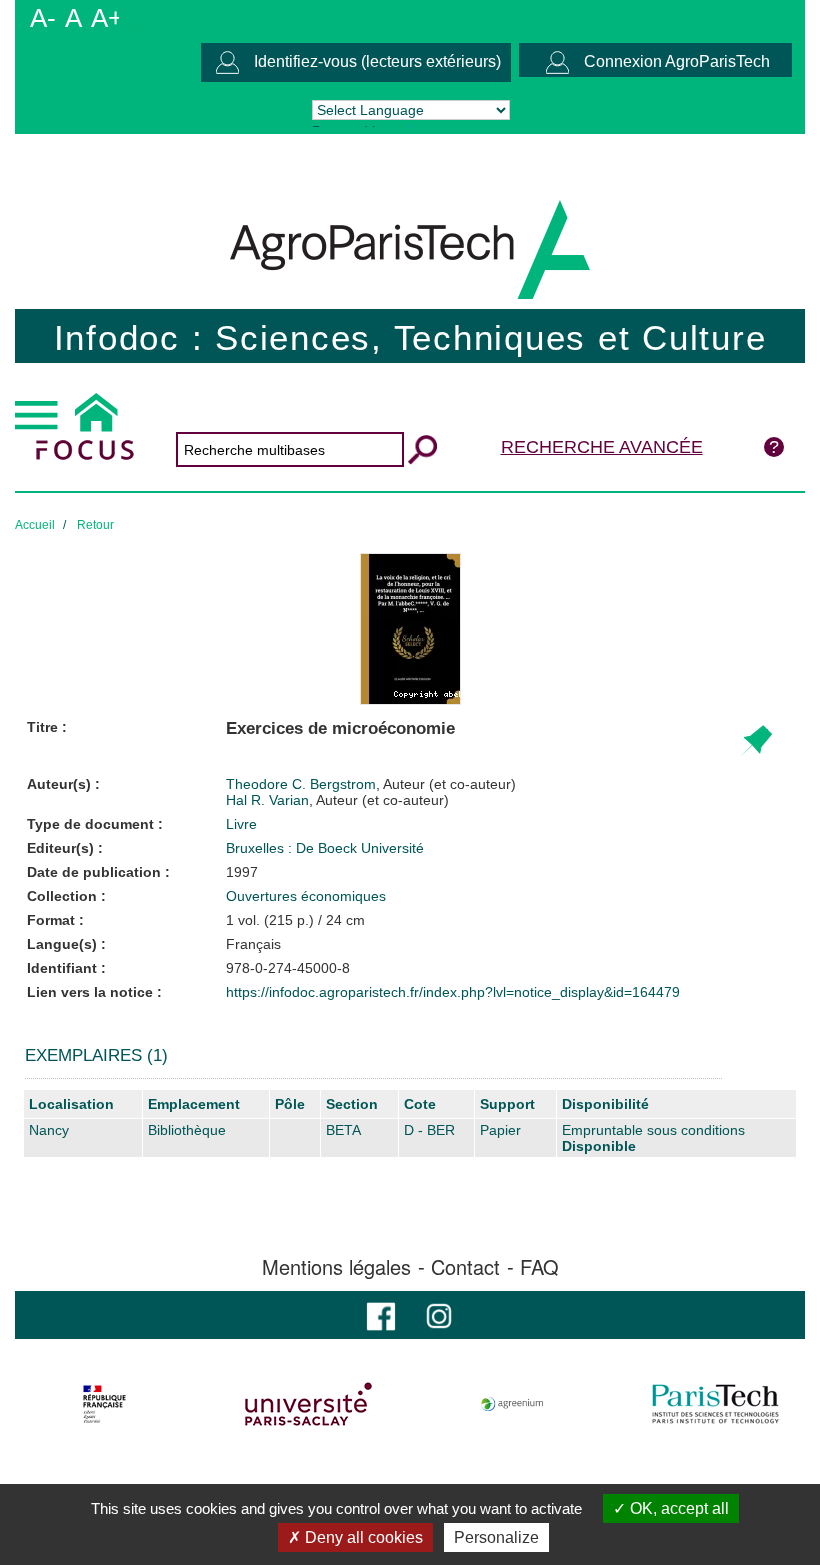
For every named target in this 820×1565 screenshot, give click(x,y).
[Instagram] (439, 1314)
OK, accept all (677, 1508)
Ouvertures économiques (306, 896)
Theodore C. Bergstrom (371, 784)
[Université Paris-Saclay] (308, 1404)
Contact (465, 1267)
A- (43, 18)
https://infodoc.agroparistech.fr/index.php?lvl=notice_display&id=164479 (453, 992)
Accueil (35, 525)
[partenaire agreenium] (512, 1404)
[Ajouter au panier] (755, 741)
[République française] (104, 1404)
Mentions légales (336, 1267)
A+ (107, 18)
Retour (95, 525)
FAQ (539, 1267)
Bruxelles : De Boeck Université (325, 848)
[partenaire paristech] (715, 1404)
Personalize (496, 1537)
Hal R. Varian (337, 800)
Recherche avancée (602, 447)
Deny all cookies (362, 1537)
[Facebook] (381, 1314)
